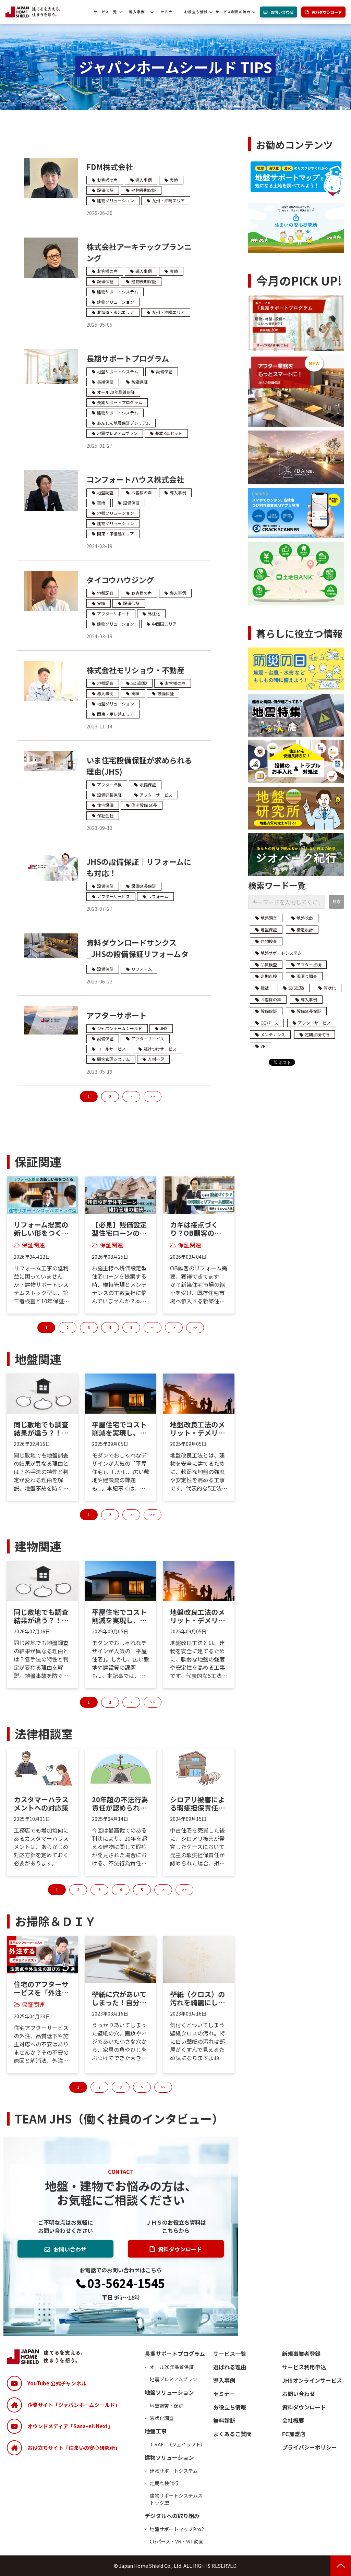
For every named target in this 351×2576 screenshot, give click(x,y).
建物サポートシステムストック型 (176, 2499)
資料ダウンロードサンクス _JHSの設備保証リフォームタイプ (137, 954)
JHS (164, 1028)
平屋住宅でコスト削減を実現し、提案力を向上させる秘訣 (119, 1429)
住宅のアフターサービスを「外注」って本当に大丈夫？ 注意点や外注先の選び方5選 (42, 1988)
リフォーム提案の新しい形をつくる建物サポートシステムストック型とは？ (41, 1229)
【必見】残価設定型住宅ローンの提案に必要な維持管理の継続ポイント (119, 1229)
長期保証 (105, 382)
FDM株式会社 (110, 167)
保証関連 (33, 1245)
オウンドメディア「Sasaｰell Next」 (70, 2426)
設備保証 (105, 190)
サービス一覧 (105, 12)
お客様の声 (107, 180)
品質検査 (269, 964)
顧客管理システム (113, 1059)
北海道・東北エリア (116, 312)
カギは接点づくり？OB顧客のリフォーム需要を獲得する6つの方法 (197, 1229)
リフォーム (158, 896)
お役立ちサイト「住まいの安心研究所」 (74, 2448)
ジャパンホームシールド (120, 1028)
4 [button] (110, 1327)
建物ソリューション (116, 200)
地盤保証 (269, 929)
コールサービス (111, 1049)
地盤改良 (305, 918)
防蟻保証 (140, 382)
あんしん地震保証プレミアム (124, 423)
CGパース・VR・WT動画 (177, 2541)
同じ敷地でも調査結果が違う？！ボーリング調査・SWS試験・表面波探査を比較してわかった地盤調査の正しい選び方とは (41, 1429)
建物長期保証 (144, 190)
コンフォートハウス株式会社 (135, 479)
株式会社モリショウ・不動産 (135, 670)
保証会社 (105, 815)
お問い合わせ (282, 12)
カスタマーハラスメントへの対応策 (41, 1804)
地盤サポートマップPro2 (177, 2529)
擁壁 (265, 988)
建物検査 (269, 941)
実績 (174, 180)
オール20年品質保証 (116, 392)
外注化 (154, 613)
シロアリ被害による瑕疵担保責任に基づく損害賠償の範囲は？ (197, 1804)
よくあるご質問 (232, 2434)
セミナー (168, 12)
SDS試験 (139, 683)
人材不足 (156, 1059)
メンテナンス (273, 1034)
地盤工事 (156, 2431)
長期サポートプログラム (128, 358)
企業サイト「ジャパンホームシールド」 (74, 2405)
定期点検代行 (317, 1034)
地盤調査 (105, 492)
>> (153, 1096)
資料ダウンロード (327, 12)
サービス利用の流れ (233, 12)
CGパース (269, 1023)
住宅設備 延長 (144, 805)
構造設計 (305, 929)
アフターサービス (156, 795)
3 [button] (89, 1327)
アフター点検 (109, 784)
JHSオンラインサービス (312, 2380)
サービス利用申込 (304, 2367)
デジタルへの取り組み (172, 2516)
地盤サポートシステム (118, 371)
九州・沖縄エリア (168, 200)
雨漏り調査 (307, 976)
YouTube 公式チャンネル (57, 2383)
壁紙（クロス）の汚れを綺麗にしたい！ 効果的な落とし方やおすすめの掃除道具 (198, 1998)
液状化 (330, 988)
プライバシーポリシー (310, 2447)
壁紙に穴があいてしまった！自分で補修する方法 (119, 1998)
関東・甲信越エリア (116, 534)
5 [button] (131, 1327)
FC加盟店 (294, 2434)
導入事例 (137, 12)
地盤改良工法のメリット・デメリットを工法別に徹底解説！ (197, 1429)
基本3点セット (169, 433)
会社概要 (293, 2420)
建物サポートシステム (118, 292)
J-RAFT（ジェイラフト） (178, 2444)
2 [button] (68, 1327)
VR (263, 1046)
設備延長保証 (109, 795)
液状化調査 (162, 2418)
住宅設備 (105, 805)
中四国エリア (164, 624)
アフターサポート (113, 613)
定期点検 (269, 976)
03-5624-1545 (126, 2284)
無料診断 (224, 2420)
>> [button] (195, 1327)
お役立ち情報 (196, 12)
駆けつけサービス (160, 1049)
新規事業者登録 (301, 2354)
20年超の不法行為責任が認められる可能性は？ (120, 1804)
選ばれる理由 (230, 2367)
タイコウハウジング (120, 580)
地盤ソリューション (116, 513)
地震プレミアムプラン (117, 433)
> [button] (174, 1327)
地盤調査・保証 (167, 2406)
